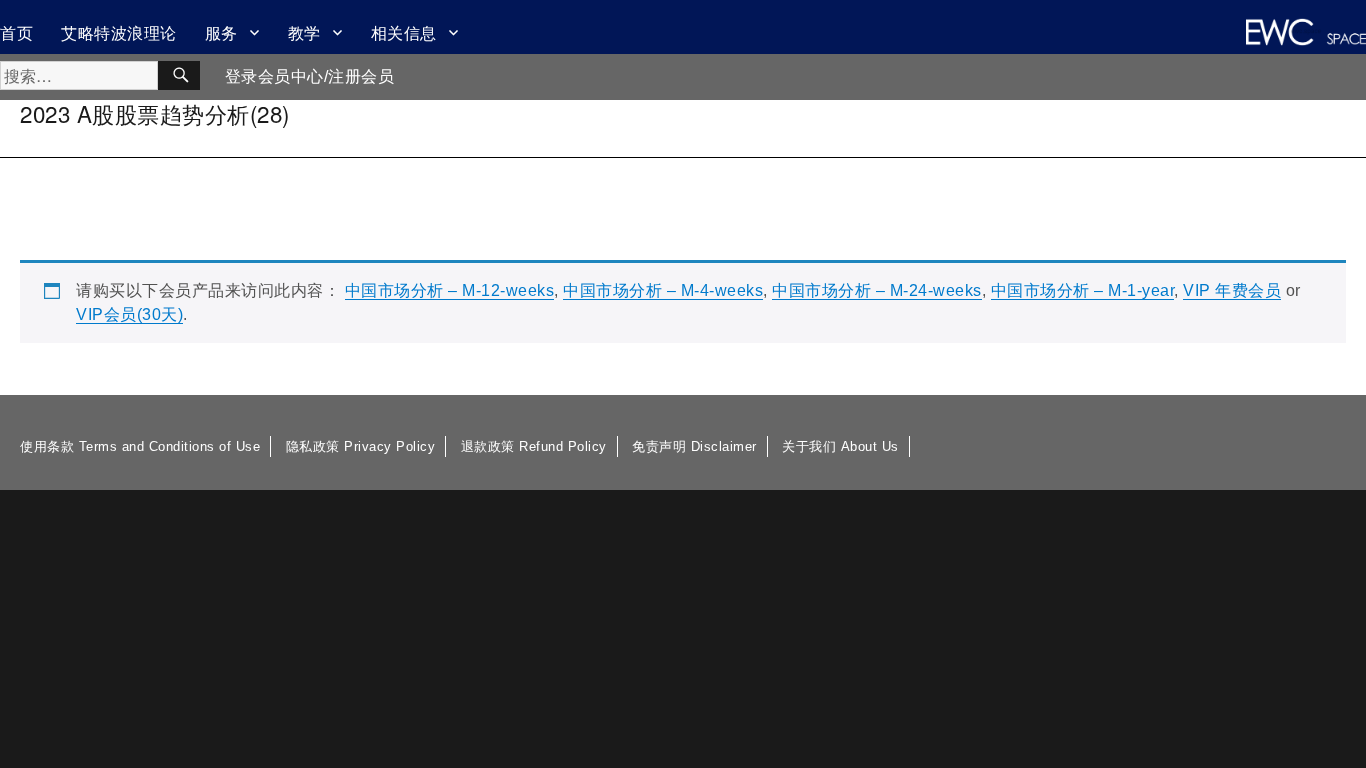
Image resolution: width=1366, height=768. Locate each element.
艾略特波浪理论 (119, 32)
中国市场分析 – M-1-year (1083, 290)
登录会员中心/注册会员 (310, 76)
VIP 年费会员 (1232, 290)
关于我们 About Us (840, 446)
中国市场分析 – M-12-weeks (450, 290)
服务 (221, 32)
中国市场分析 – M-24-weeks (877, 290)
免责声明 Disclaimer (694, 446)
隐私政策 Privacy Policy (361, 446)
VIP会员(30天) (129, 314)
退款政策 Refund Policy (534, 446)
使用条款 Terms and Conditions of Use (140, 446)
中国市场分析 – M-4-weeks (663, 290)
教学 (304, 32)
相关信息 (404, 32)
